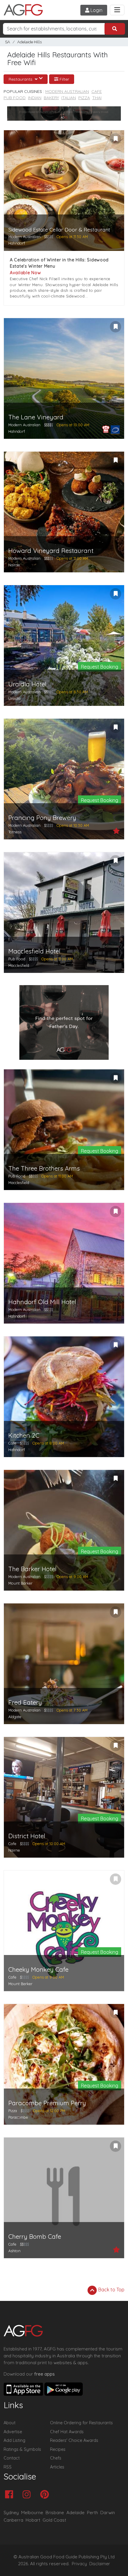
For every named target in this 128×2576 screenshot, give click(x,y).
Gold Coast (54, 2520)
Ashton (14, 2251)
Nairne (14, 565)
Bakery (51, 98)
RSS (8, 2467)
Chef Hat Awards (67, 2432)
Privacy (79, 2564)
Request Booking (100, 667)
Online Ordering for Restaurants (81, 2423)
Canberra (13, 2520)
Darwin (108, 2513)
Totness (15, 832)
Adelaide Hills (29, 42)
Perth (92, 2513)
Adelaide (75, 2513)
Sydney (11, 2513)
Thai (97, 98)
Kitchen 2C (24, 1435)
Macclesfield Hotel (34, 951)
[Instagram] (28, 2495)
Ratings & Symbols (22, 2449)
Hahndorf (17, 243)
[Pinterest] (46, 2495)
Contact (12, 2458)
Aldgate (15, 1717)
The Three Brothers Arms (44, 1168)
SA (8, 42)
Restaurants (21, 79)
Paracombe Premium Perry (47, 2103)
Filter (64, 79)
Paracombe (18, 2117)
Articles (57, 2467)
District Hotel (27, 1836)
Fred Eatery (25, 1702)
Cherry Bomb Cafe (35, 2237)
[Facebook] (11, 2495)
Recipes (58, 2449)
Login (96, 10)
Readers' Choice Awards (74, 2440)
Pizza (84, 98)
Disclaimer (100, 2564)
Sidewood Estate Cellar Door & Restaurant (59, 230)
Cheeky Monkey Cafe (38, 1969)
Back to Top (111, 2290)
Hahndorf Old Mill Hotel (42, 1302)
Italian (69, 98)
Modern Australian (67, 91)
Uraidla (14, 698)
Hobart (33, 2520)
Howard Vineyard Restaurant (51, 551)
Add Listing (14, 2440)
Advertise (13, 2432)
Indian (35, 98)
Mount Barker (20, 1583)
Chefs (56, 2458)
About (10, 2423)
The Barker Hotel (32, 1569)
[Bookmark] (115, 139)
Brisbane (55, 2513)
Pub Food (15, 98)
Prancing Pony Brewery (42, 818)
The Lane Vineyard (36, 417)
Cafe (97, 91)
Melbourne (32, 2513)
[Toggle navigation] (117, 10)
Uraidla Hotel (27, 684)
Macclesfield (19, 965)
